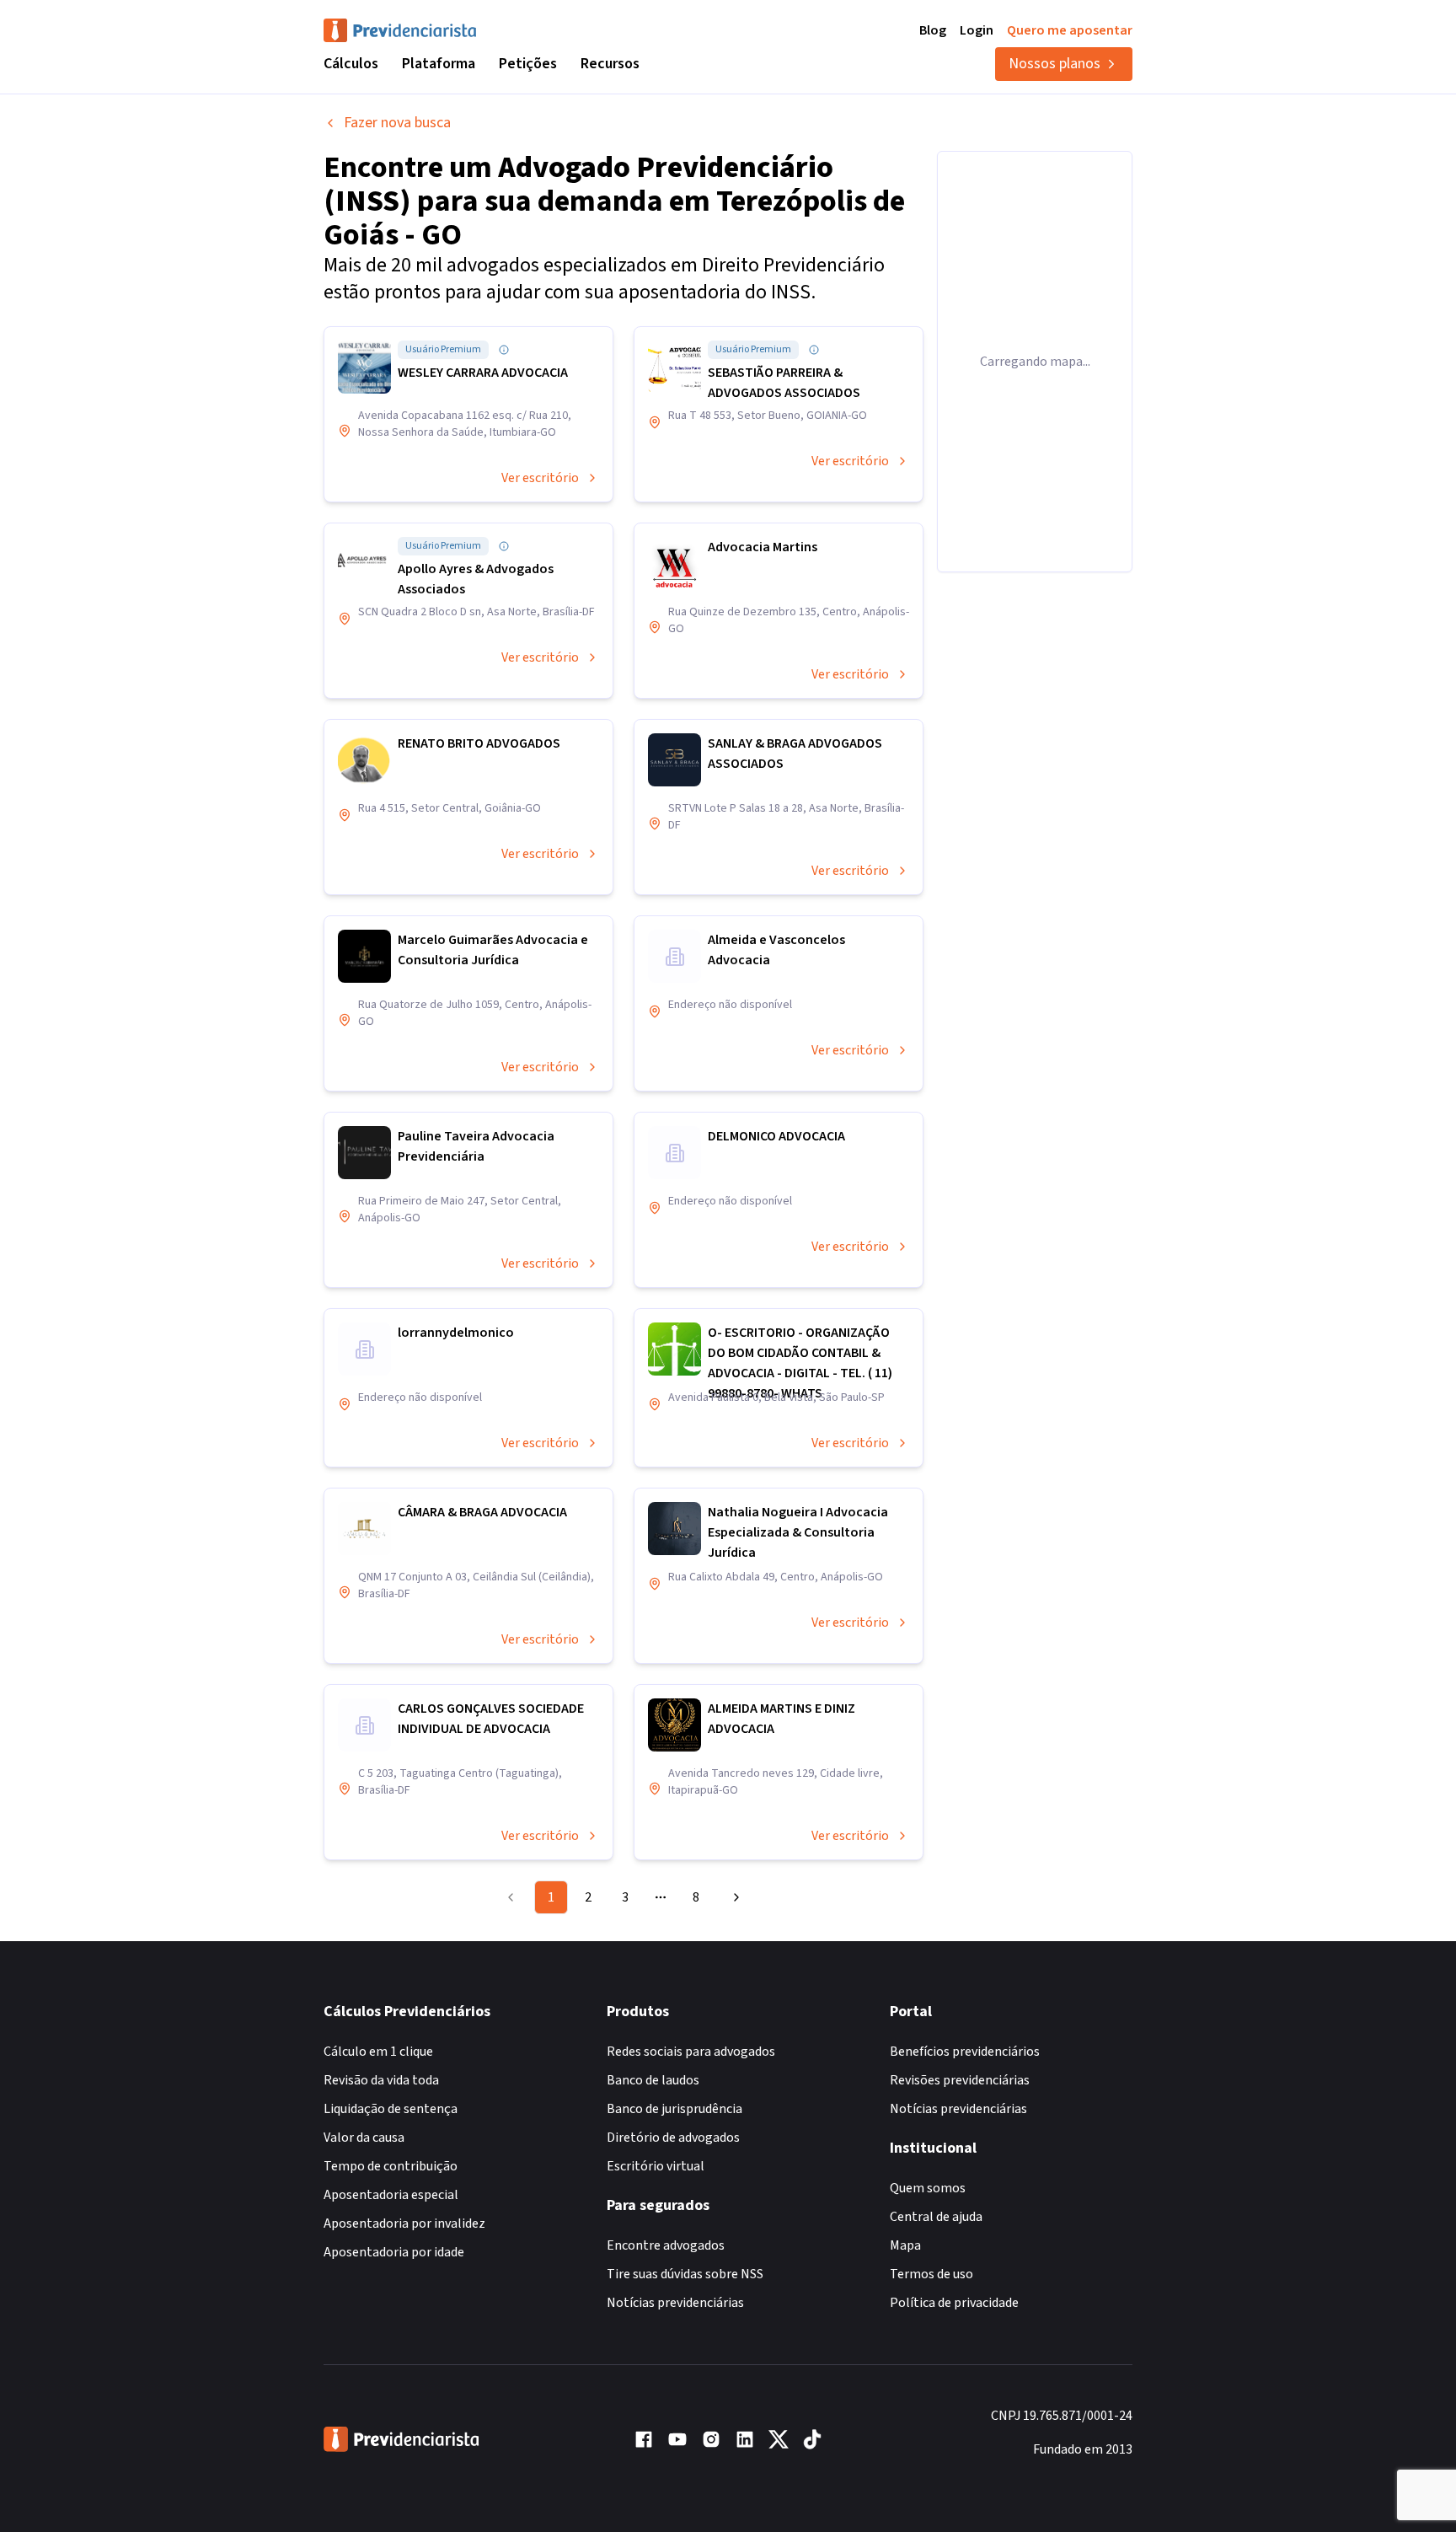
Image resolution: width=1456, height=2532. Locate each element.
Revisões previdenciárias (960, 2080)
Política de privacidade (954, 2303)
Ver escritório (540, 478)
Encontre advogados (666, 2245)
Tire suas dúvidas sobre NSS (685, 2274)
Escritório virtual (656, 2166)
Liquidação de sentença (391, 2109)
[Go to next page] (734, 1897)
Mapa (905, 2245)
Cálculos (351, 64)
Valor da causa (364, 2138)
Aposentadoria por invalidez (404, 2224)
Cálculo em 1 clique (378, 2052)
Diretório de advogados (673, 2138)
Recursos (610, 64)
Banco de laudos (653, 2080)
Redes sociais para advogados (691, 2052)
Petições (528, 64)
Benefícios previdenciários (965, 2052)
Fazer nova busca (397, 123)
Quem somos (928, 2188)
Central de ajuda (936, 2217)
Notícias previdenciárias (675, 2303)
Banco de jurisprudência (674, 2109)
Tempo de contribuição (391, 2166)
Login (977, 30)
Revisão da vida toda (381, 2080)
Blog (933, 30)
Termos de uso (931, 2274)
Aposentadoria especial (391, 2195)
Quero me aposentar (1070, 30)
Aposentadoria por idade (394, 2252)
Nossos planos (1055, 64)
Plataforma (439, 64)
